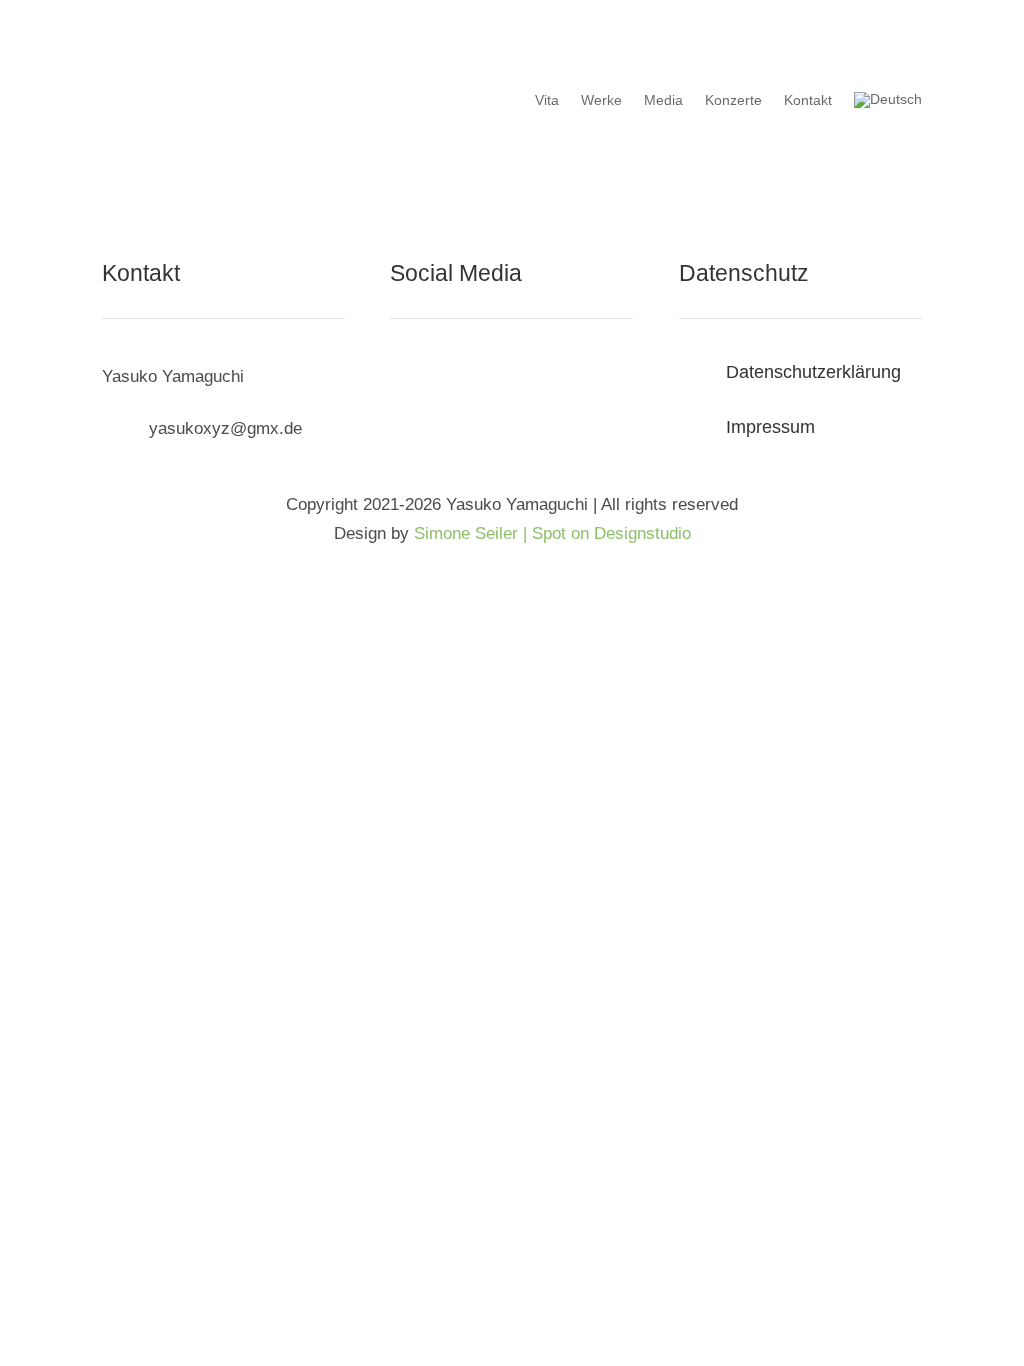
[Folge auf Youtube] (486, 379)
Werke (601, 100)
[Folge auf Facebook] (406, 379)
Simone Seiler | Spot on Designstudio (552, 533)
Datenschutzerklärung (813, 372)
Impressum (770, 427)
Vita (547, 100)
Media (663, 100)
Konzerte (733, 100)
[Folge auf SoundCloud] (446, 379)
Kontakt (808, 100)
